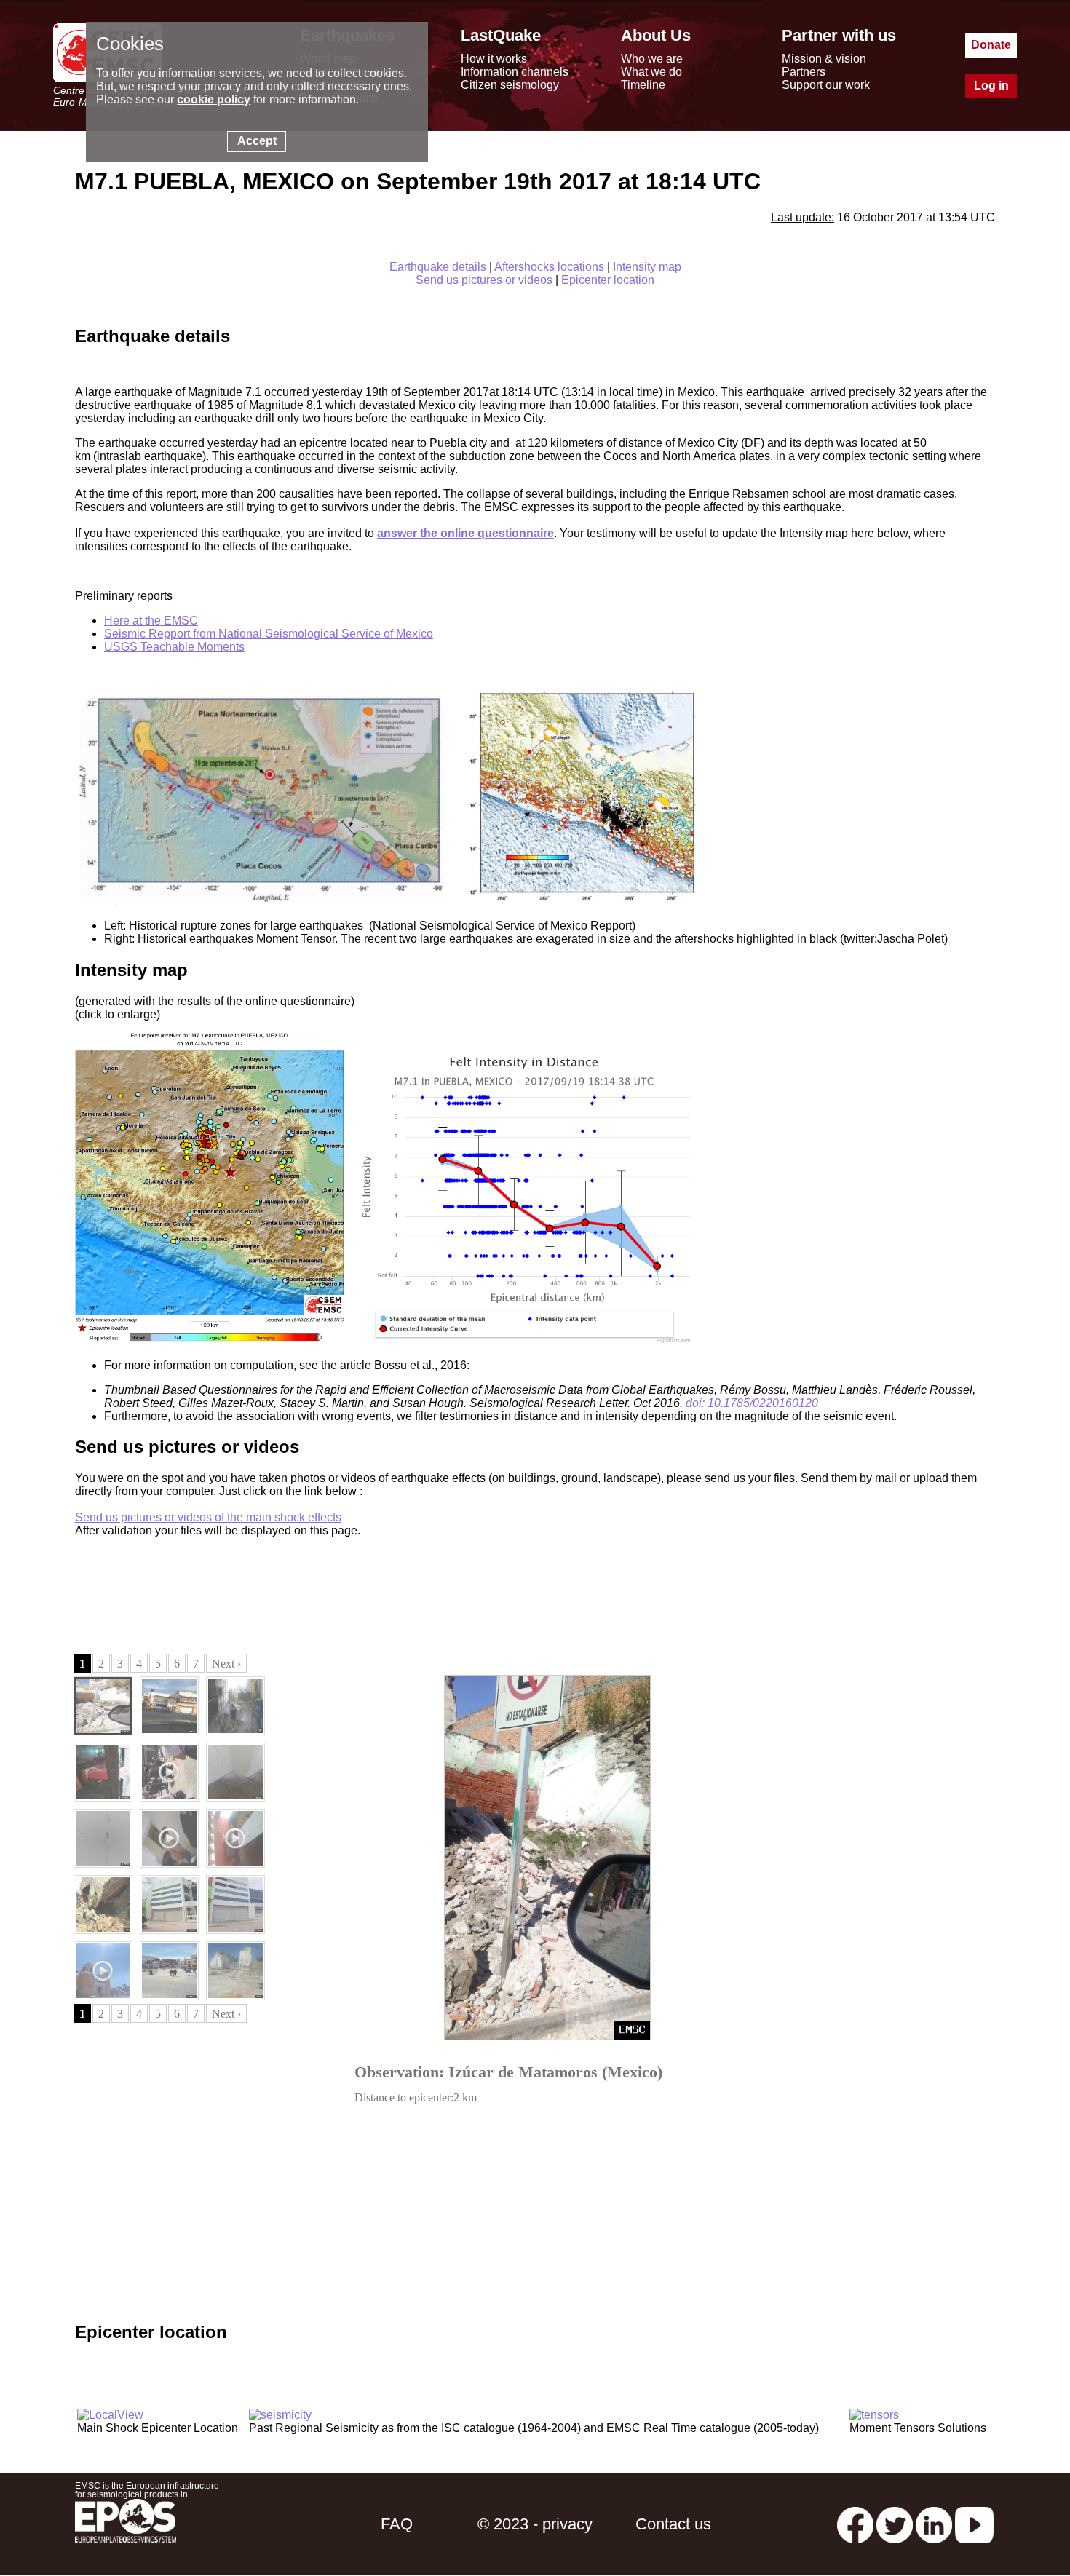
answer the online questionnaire (465, 533)
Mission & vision (824, 59)
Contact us (673, 2524)
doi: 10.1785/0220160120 (752, 1403)
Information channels (515, 72)
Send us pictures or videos (484, 280)
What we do (651, 72)
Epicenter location (608, 280)
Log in (991, 86)
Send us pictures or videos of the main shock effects (208, 1517)
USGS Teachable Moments (174, 647)
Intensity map (647, 267)
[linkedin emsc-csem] (934, 2524)
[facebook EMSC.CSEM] (855, 2524)
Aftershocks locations (549, 267)
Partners (804, 72)
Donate (991, 45)
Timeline (643, 85)
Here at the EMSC (151, 621)
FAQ (397, 2524)
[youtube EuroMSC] (974, 2524)
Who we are (652, 59)
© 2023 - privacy (535, 2524)
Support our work (826, 85)
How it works (494, 59)
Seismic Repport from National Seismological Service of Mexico (269, 634)
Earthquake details (438, 267)
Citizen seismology (510, 85)
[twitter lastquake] (895, 2524)
